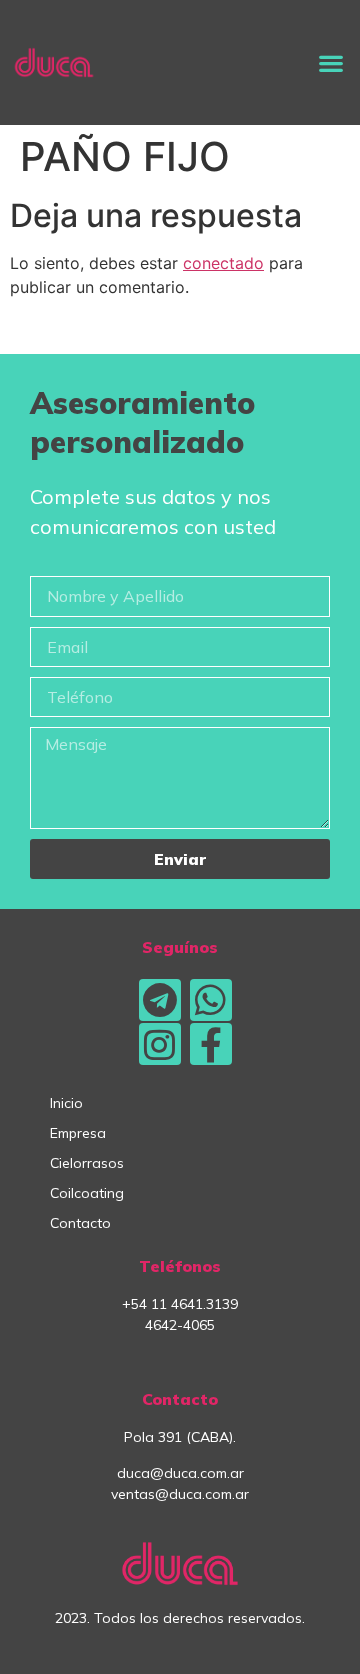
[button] (330, 62)
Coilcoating (87, 1193)
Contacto (80, 1223)
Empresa (78, 1133)
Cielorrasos (87, 1163)
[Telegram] (160, 1000)
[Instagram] (160, 1044)
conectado (223, 263)
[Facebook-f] (211, 1044)
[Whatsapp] (211, 1000)
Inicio (66, 1103)
